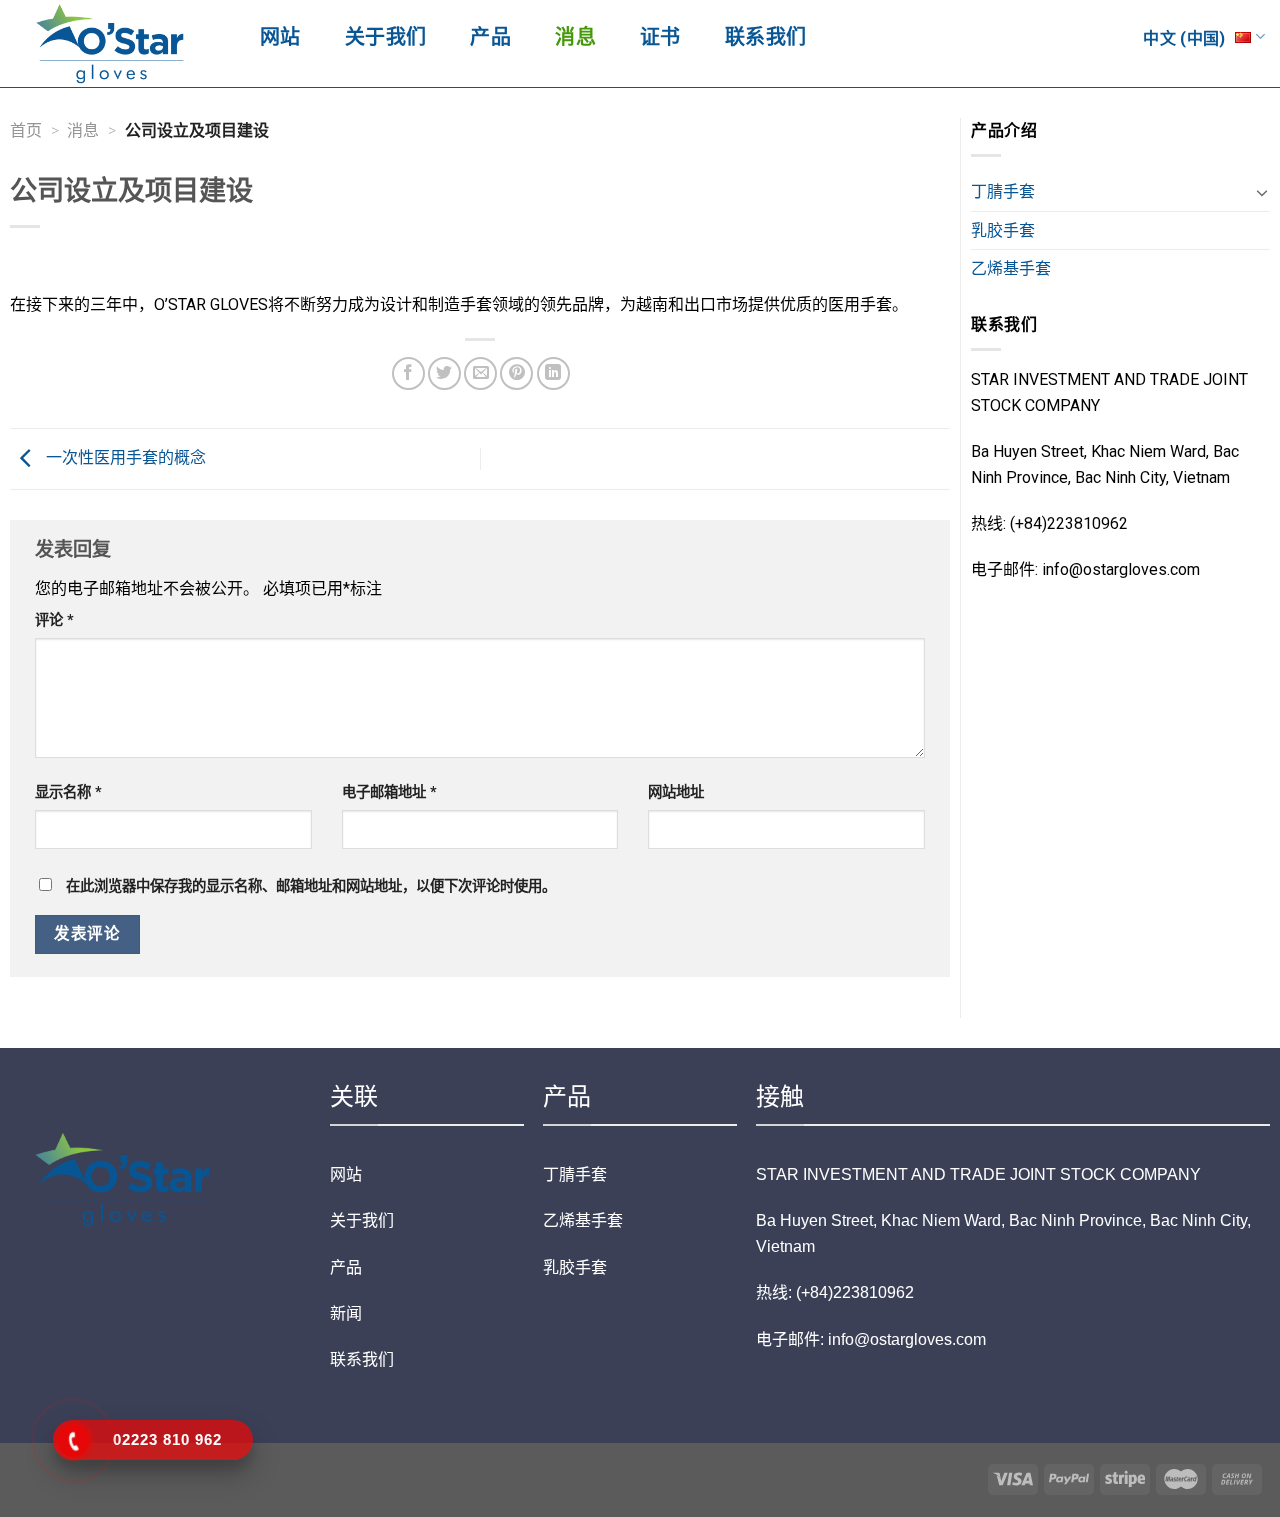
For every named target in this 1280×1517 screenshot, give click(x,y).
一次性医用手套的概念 (124, 457)
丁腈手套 (1003, 191)
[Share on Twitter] (444, 373)
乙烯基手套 (1011, 268)
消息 (575, 37)
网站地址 (676, 792)
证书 (660, 37)
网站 (280, 37)
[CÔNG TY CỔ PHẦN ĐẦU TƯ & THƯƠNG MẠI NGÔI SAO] (115, 44)
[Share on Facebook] (408, 373)
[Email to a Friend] (480, 373)
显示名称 (68, 792)
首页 (26, 130)
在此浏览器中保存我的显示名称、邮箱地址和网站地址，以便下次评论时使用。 (311, 886)
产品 (490, 37)
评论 (54, 620)
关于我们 (386, 37)
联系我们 (766, 37)
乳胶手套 (1003, 230)
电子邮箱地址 (389, 792)
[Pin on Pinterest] (516, 373)
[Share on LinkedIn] (553, 373)
